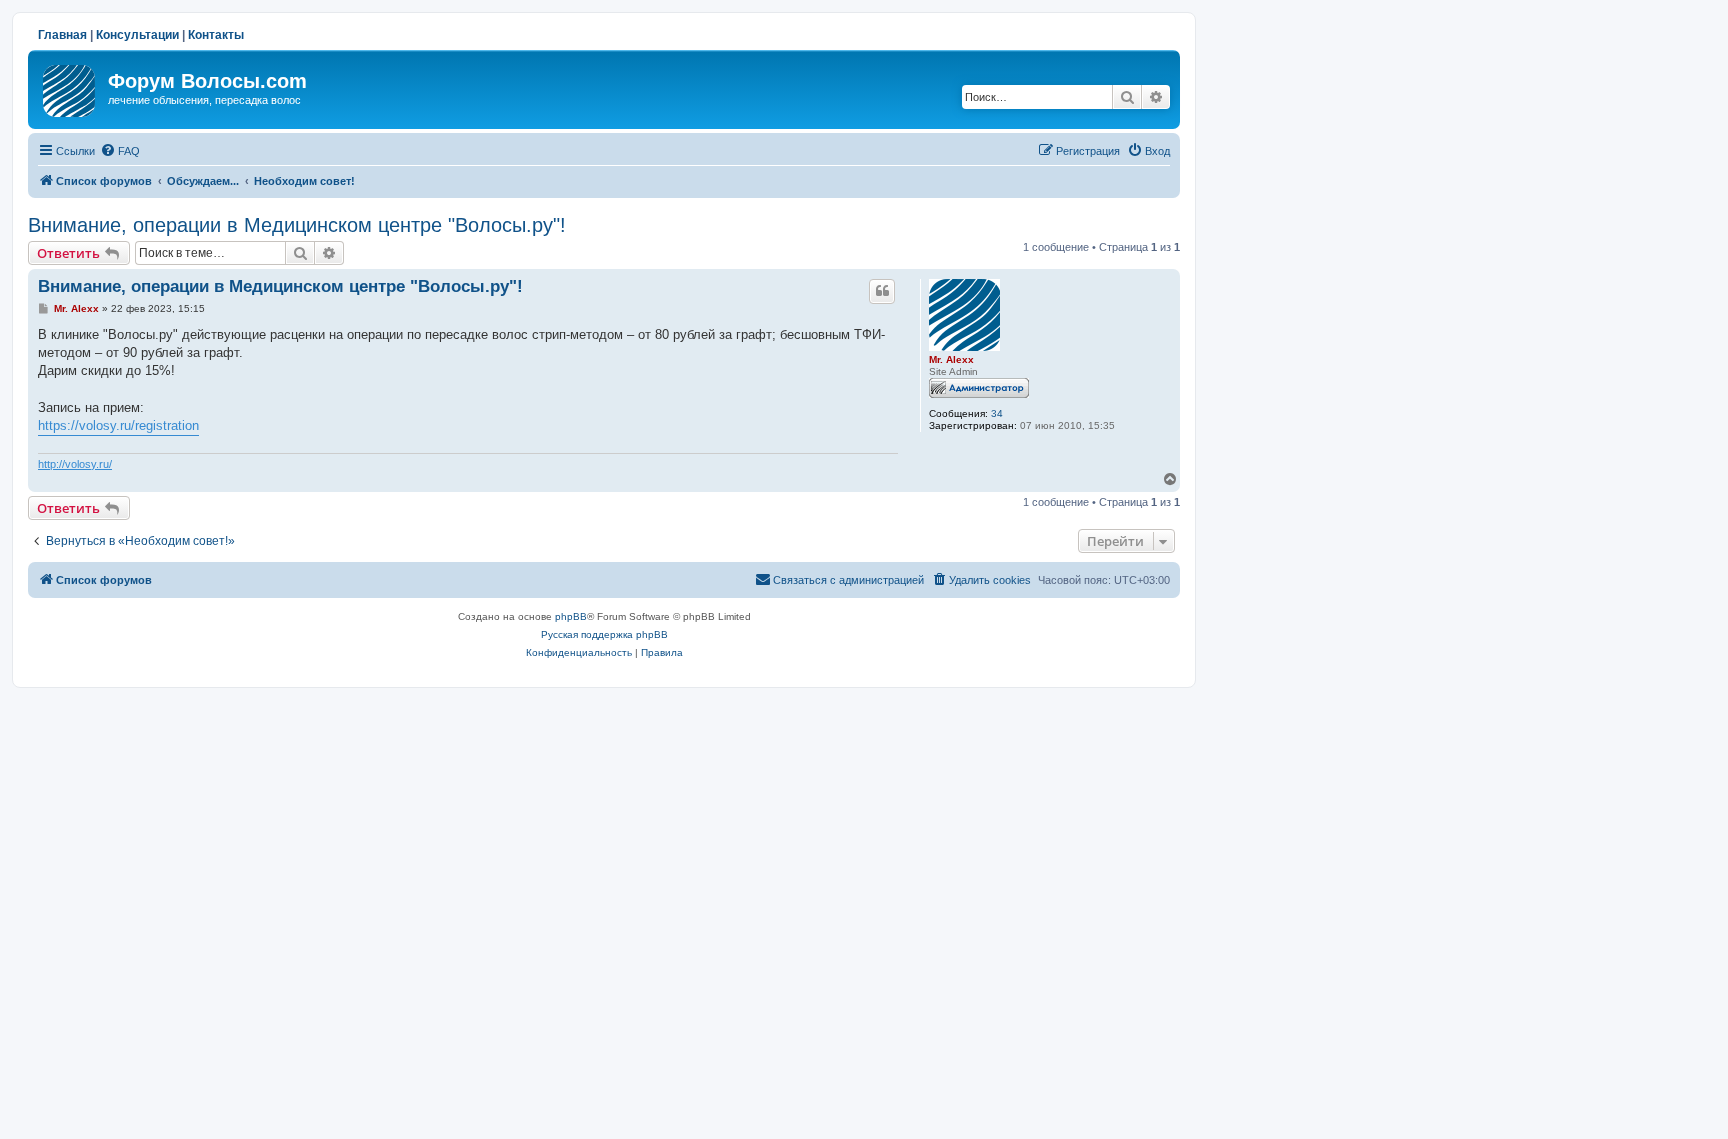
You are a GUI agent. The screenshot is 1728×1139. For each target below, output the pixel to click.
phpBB (571, 616)
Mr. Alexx (951, 359)
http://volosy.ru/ (75, 464)
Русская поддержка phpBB (604, 634)
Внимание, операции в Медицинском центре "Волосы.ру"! (297, 225)
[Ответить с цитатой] (882, 291)
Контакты (216, 35)
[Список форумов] (70, 87)
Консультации (137, 35)
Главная (62, 35)
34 (997, 413)
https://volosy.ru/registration (118, 425)
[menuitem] (120, 151)
